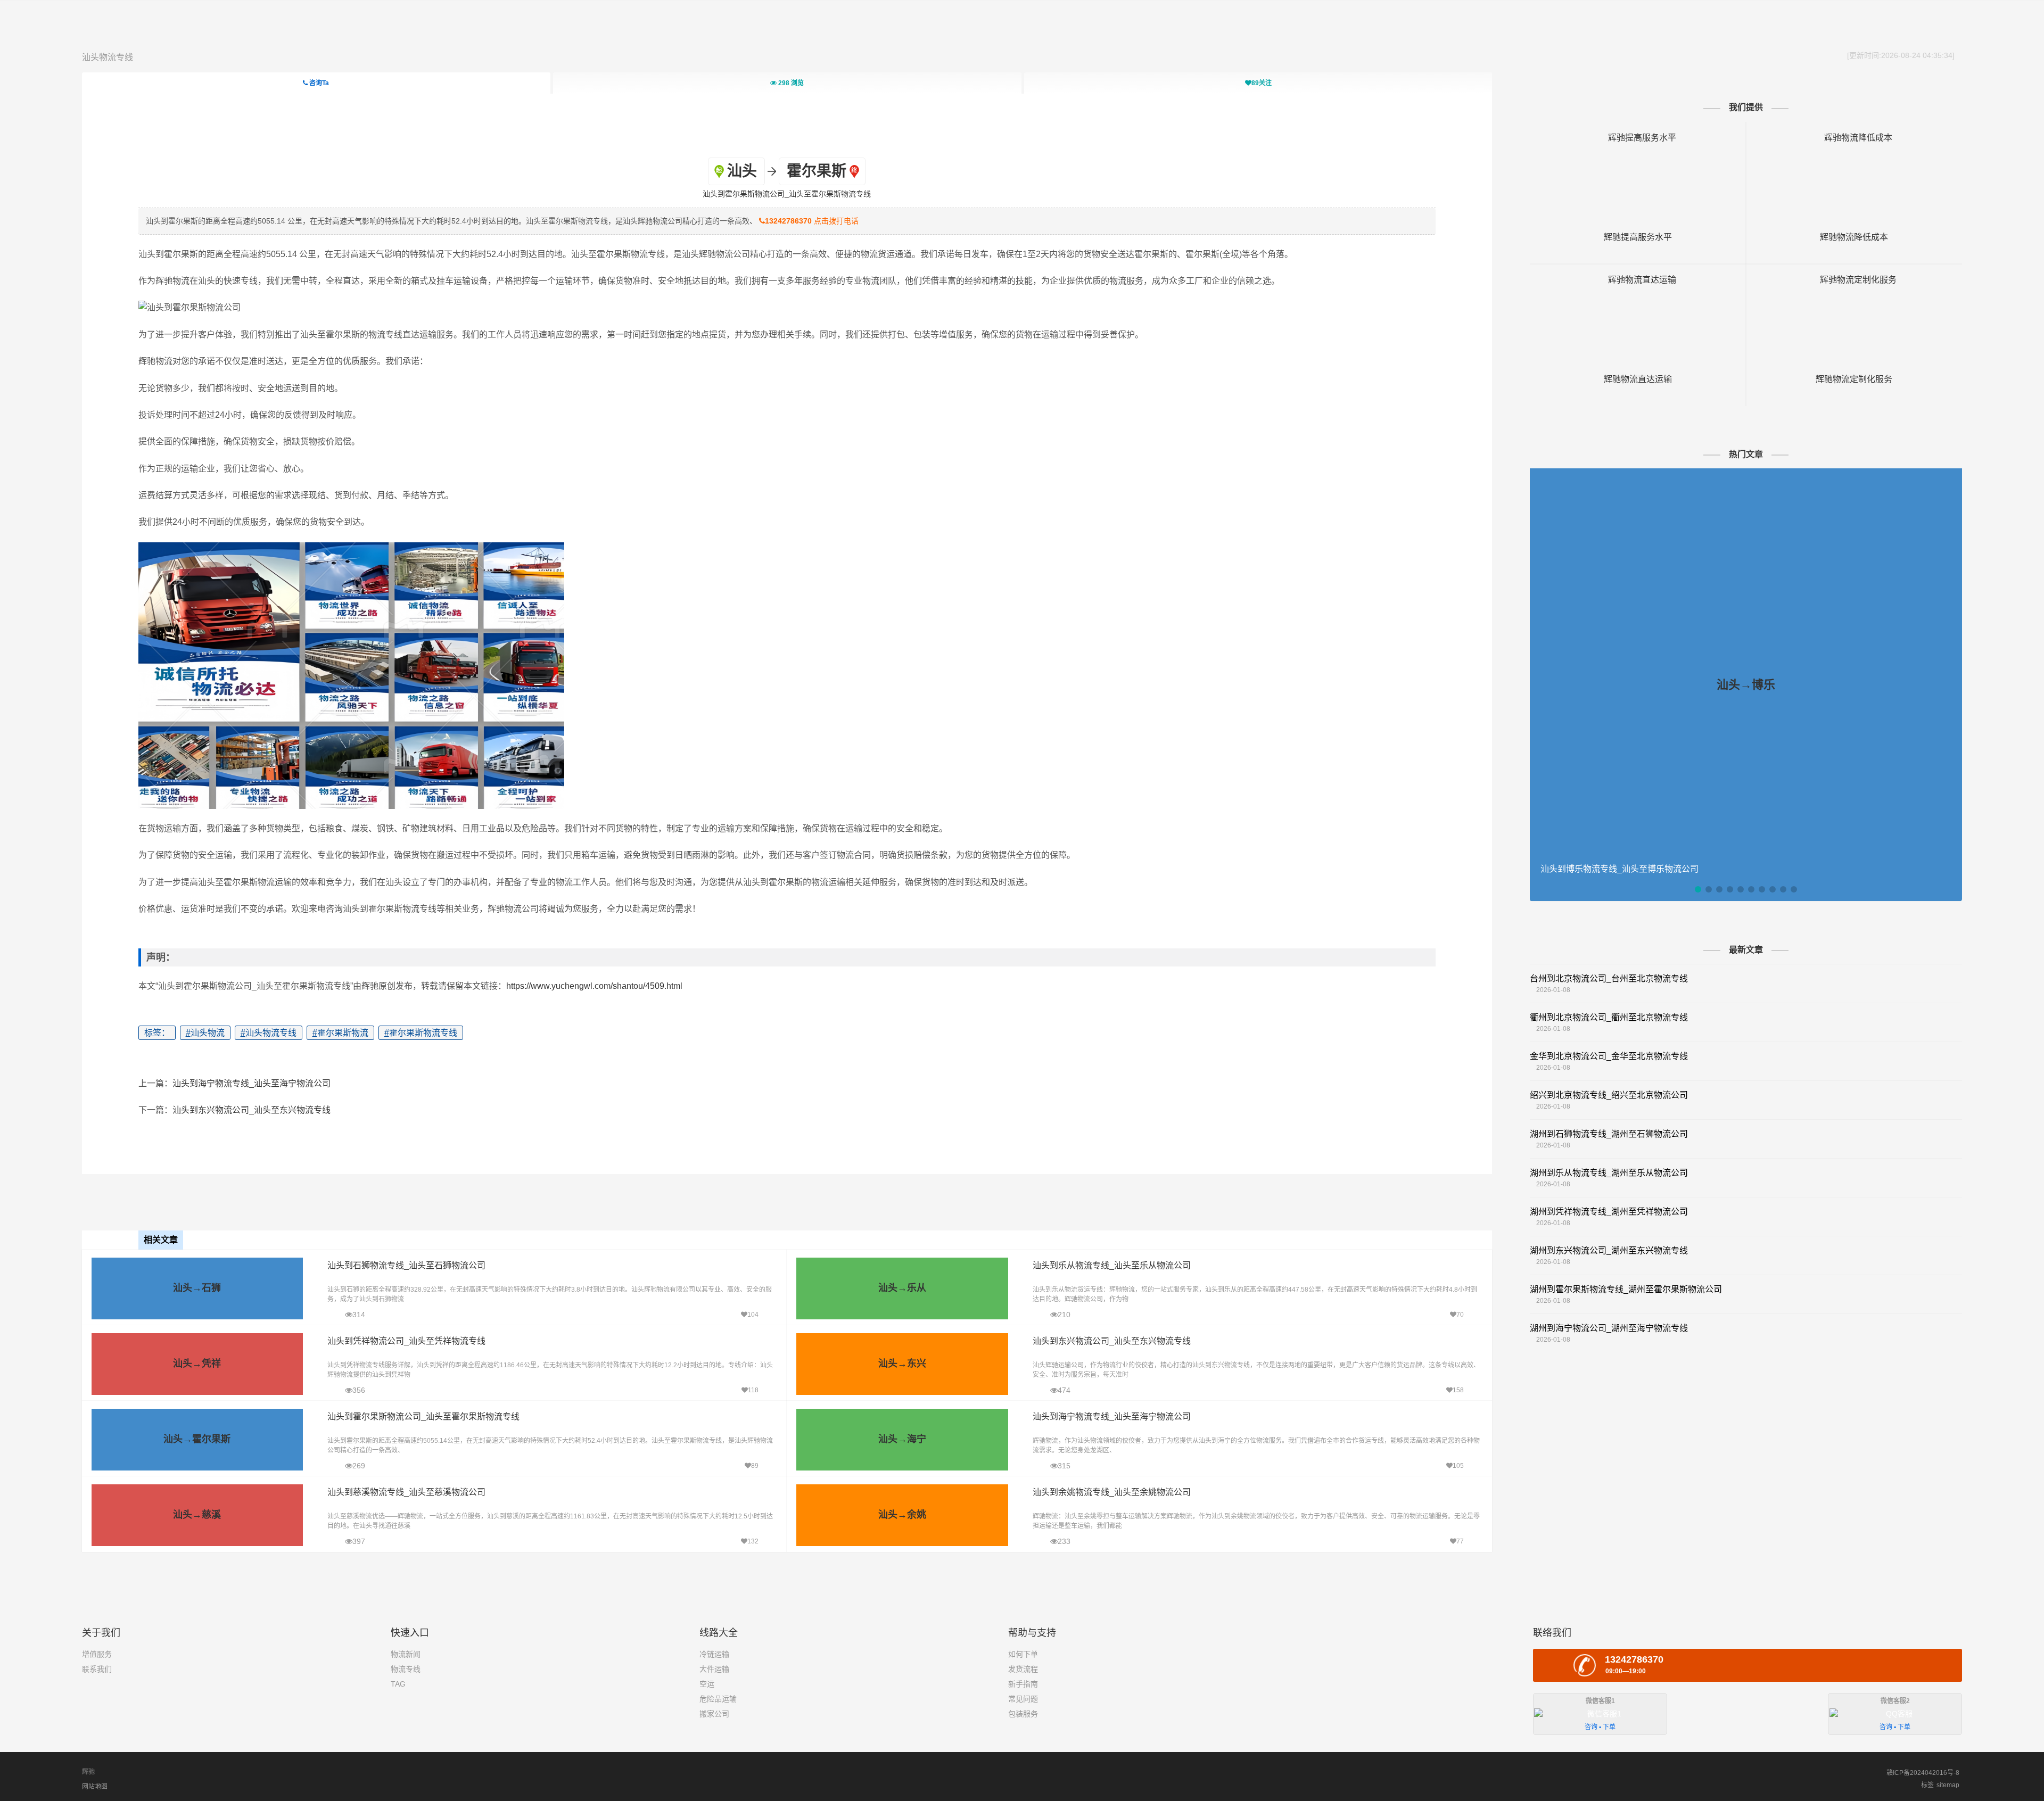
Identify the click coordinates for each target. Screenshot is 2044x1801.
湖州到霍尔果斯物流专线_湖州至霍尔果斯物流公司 (1626, 1289)
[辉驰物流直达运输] (1638, 280)
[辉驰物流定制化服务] (1854, 280)
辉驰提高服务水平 (1638, 237)
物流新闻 (406, 1654)
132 (753, 1541)
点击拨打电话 (812, 221)
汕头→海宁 (902, 1439)
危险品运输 (718, 1699)
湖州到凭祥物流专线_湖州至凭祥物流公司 (1609, 1212)
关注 (1262, 83)
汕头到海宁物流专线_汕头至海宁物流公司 (252, 1083)
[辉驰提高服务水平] (1638, 138)
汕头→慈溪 (197, 1515)
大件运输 (714, 1669)
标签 (1927, 1785)
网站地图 (95, 1787)
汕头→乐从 (902, 1288)
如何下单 (1023, 1654)
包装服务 (1023, 1714)
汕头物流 (205, 1033)
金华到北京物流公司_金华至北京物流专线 (1609, 1056)
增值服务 (97, 1654)
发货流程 (1023, 1669)
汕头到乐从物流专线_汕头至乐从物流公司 (1112, 1265)
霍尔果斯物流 (340, 1033)
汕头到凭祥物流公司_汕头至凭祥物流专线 (406, 1341)
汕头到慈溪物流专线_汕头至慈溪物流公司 (406, 1492)
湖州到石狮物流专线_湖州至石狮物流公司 (1609, 1134)
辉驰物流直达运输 (1638, 379)
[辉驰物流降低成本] (1854, 138)
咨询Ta (318, 83)
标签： (157, 1033)
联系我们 (97, 1669)
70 (1460, 1315)
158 (1458, 1390)
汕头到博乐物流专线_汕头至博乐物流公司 (1619, 869)
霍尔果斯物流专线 (421, 1033)
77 (1460, 1541)
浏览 (791, 83)
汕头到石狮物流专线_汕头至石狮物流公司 (406, 1265)
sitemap (1948, 1785)
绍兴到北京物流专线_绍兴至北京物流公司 (1609, 1095)
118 (753, 1390)
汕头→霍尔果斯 (197, 1439)
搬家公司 (714, 1714)
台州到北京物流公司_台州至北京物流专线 (1609, 978)
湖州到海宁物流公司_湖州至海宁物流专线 (1609, 1328)
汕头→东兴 (902, 1364)
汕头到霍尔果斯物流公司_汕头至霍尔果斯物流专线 (423, 1416)
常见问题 (1023, 1699)
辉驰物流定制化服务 (1854, 379)
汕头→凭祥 (197, 1364)
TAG (398, 1684)
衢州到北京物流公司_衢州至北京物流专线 (1609, 1017)
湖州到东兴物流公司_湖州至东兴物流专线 (1609, 1250)
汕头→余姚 (902, 1515)
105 (1458, 1466)
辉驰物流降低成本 (1854, 237)
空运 (707, 1684)
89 (755, 1466)
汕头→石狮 (197, 1288)
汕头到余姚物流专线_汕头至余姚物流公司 (1112, 1492)
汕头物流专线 (108, 57)
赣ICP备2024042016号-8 (1923, 1773)
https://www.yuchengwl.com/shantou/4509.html (594, 986)
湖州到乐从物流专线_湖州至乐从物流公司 (1609, 1173)
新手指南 (1023, 1684)
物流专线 (406, 1669)
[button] (1698, 889)
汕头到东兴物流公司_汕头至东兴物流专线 (252, 1110)
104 (753, 1315)
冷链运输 (714, 1654)
